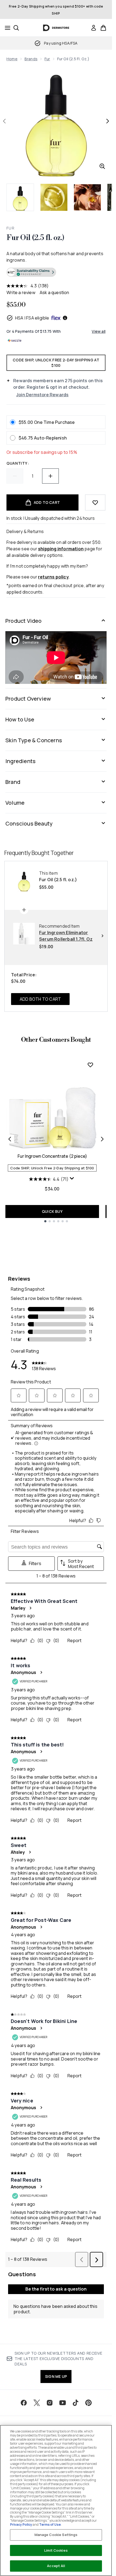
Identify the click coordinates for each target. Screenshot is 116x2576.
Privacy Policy (21, 2525)
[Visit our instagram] (50, 2403)
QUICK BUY (52, 1211)
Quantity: (18, 463)
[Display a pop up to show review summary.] (73, 1180)
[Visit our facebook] (24, 2403)
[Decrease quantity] (15, 476)
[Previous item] (10, 1139)
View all (99, 331)
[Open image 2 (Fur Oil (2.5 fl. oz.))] (54, 197)
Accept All (56, 2566)
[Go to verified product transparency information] (31, 272)
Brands (31, 59)
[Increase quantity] (50, 476)
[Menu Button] (6, 28)
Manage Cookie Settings (56, 2535)
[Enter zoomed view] (102, 166)
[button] (56, 273)
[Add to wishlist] (95, 502)
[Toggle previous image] (4, 121)
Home (12, 59)
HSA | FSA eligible (32, 318)
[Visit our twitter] (37, 2403)
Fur (47, 59)
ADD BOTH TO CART (40, 999)
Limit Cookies (56, 2550)
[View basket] (103, 28)
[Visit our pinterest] (88, 2403)
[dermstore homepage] (56, 28)
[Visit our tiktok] (76, 2403)
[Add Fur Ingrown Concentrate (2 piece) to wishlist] (90, 1065)
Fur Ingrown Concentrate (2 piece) (52, 1156)
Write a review (21, 292)
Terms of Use (50, 2525)
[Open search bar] (16, 28)
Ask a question (54, 292)
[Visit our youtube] (63, 2403)
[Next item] (102, 1139)
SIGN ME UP (56, 2376)
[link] (94, 28)
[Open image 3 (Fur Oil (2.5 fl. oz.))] (87, 197)
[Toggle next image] (108, 121)
